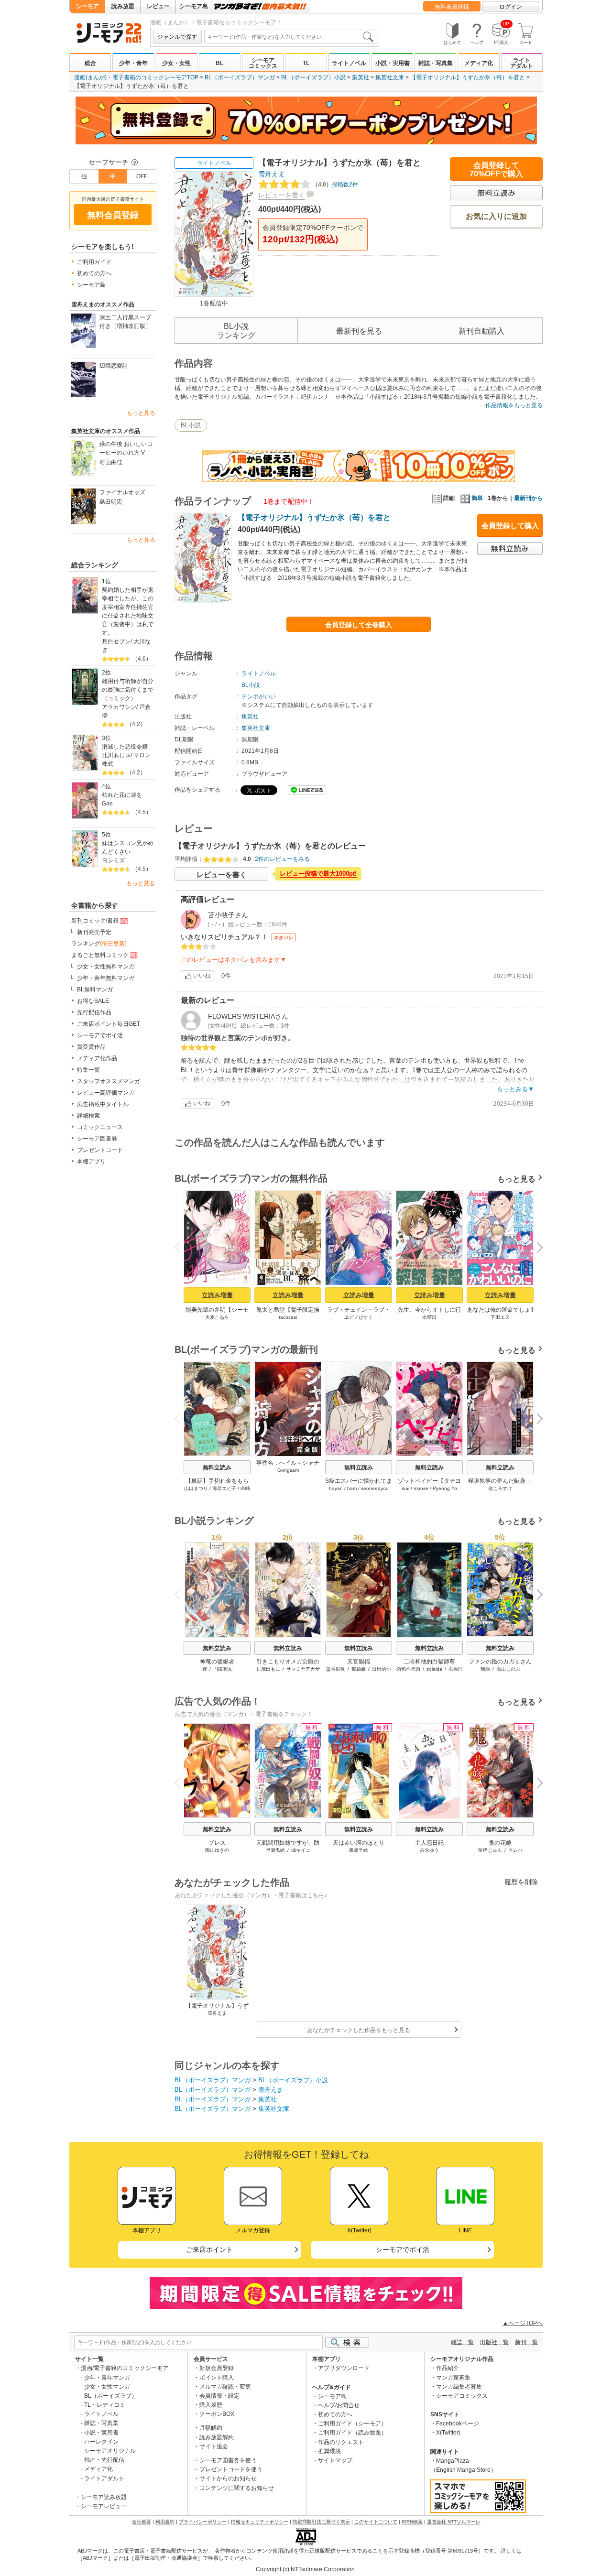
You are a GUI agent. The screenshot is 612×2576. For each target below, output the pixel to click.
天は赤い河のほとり (359, 1843)
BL (219, 63)
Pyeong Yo (445, 1488)
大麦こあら (217, 1317)
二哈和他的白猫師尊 (429, 1662)
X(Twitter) (448, 2433)
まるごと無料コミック (100, 955)
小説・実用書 (393, 63)
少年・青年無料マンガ (106, 978)
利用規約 (165, 2522)
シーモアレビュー (104, 2506)
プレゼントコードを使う (231, 2469)
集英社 (361, 77)
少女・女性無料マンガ (106, 967)
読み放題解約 (217, 2437)
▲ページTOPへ (523, 2323)
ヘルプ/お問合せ (339, 2405)
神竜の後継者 (217, 1662)
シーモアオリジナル (110, 2451)
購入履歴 (211, 2405)
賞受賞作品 (91, 1047)
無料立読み (217, 1467)
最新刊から (528, 498)
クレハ (515, 1850)
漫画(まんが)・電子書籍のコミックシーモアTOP (136, 77)
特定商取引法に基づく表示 (321, 2522)
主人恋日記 (429, 1843)
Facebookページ (458, 2424)
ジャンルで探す (177, 37)
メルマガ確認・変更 (225, 2387)
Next (536, 1249)
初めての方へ (94, 273)
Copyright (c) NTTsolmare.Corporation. (306, 2569)
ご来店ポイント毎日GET (109, 1024)
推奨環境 (329, 2451)
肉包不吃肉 (408, 1669)
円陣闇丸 (223, 1669)
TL (306, 63)
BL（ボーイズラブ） (111, 2396)
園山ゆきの (217, 1850)
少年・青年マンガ (107, 2378)
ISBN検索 (412, 2522)
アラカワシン (119, 707)
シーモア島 (194, 6)
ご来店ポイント (209, 2250)
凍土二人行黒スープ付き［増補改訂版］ (125, 322)
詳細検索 (88, 1116)
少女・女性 (176, 63)
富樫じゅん (490, 1850)
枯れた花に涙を (122, 795)
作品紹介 (448, 2368)
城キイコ (301, 1850)
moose (421, 1488)
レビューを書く (282, 195)
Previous (181, 1247)
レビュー (158, 6)
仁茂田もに (268, 1669)
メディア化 (479, 63)
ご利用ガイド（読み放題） (352, 2433)
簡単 (477, 498)
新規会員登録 (217, 2368)
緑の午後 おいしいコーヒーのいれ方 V (126, 448)
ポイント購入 (217, 2378)
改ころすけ (500, 1488)
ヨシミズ (113, 860)
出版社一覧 (494, 2342)
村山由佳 (111, 462)
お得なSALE (93, 1001)
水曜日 (429, 1317)
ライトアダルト (522, 63)
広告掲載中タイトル (103, 1104)
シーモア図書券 (97, 1139)
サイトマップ (335, 2460)
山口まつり (196, 1488)
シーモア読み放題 (104, 2497)
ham (352, 1488)
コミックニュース (100, 1127)
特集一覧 (88, 1070)
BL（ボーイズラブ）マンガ (240, 77)
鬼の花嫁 (500, 1843)
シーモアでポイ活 (100, 1035)
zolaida (434, 1669)
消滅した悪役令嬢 (125, 747)
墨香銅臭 (336, 1669)
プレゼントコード (100, 1150)
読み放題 (123, 6)
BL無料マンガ (95, 989)
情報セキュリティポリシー (260, 2522)
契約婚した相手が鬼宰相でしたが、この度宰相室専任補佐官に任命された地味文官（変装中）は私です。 (128, 611)
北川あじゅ (116, 755)
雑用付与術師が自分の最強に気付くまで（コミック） (128, 690)
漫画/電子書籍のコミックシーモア (125, 2368)
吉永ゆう (429, 1850)
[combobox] (290, 37)
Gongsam (288, 1470)
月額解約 (211, 2428)
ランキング (99, 944)
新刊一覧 (526, 2342)
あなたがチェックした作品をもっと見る (359, 2030)
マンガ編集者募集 (459, 2387)
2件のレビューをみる (282, 859)
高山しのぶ (508, 1669)
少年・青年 (133, 63)
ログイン (511, 7)
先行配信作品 (94, 1012)
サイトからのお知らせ (228, 2478)
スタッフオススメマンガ (109, 1081)
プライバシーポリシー (203, 2522)
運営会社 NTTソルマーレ (454, 2522)
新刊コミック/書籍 (95, 921)
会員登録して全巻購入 (359, 625)
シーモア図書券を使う (228, 2460)
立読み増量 (217, 1295)
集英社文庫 (390, 77)
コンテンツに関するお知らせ (237, 2488)
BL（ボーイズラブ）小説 (313, 77)
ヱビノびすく (359, 1317)
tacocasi (288, 1317)
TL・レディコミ (105, 2405)
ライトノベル (349, 63)
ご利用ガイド (94, 262)
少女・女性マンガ (107, 2387)
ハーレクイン (101, 2442)
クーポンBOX (217, 2414)
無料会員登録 (452, 7)
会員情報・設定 (219, 2396)
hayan (336, 1488)
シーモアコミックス (263, 63)
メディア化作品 (97, 1058)
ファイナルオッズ (122, 492)
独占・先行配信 (104, 2460)
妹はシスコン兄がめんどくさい (128, 848)
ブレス (217, 1843)
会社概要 (142, 2522)
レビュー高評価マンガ (106, 1093)
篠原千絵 (359, 1850)
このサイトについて (376, 2522)
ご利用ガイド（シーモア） (352, 2424)
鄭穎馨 (359, 1669)
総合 (90, 63)
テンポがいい (259, 696)
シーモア (87, 6)
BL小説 (191, 425)
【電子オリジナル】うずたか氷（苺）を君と (468, 77)
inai (405, 1488)
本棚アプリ (91, 1162)
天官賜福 (359, 1662)
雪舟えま (272, 174)
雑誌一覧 (462, 2342)
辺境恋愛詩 (114, 366)
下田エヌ (500, 1317)
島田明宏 (111, 502)
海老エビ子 (224, 1488)
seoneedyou (375, 1488)
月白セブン (116, 641)
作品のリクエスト (341, 2442)
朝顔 (485, 1669)
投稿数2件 (335, 185)
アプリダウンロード (344, 2368)
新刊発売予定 (94, 932)
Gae (107, 804)
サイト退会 (214, 2446)
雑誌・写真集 (436, 63)
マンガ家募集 (453, 2378)
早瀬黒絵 (275, 1850)
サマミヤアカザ (303, 1669)
